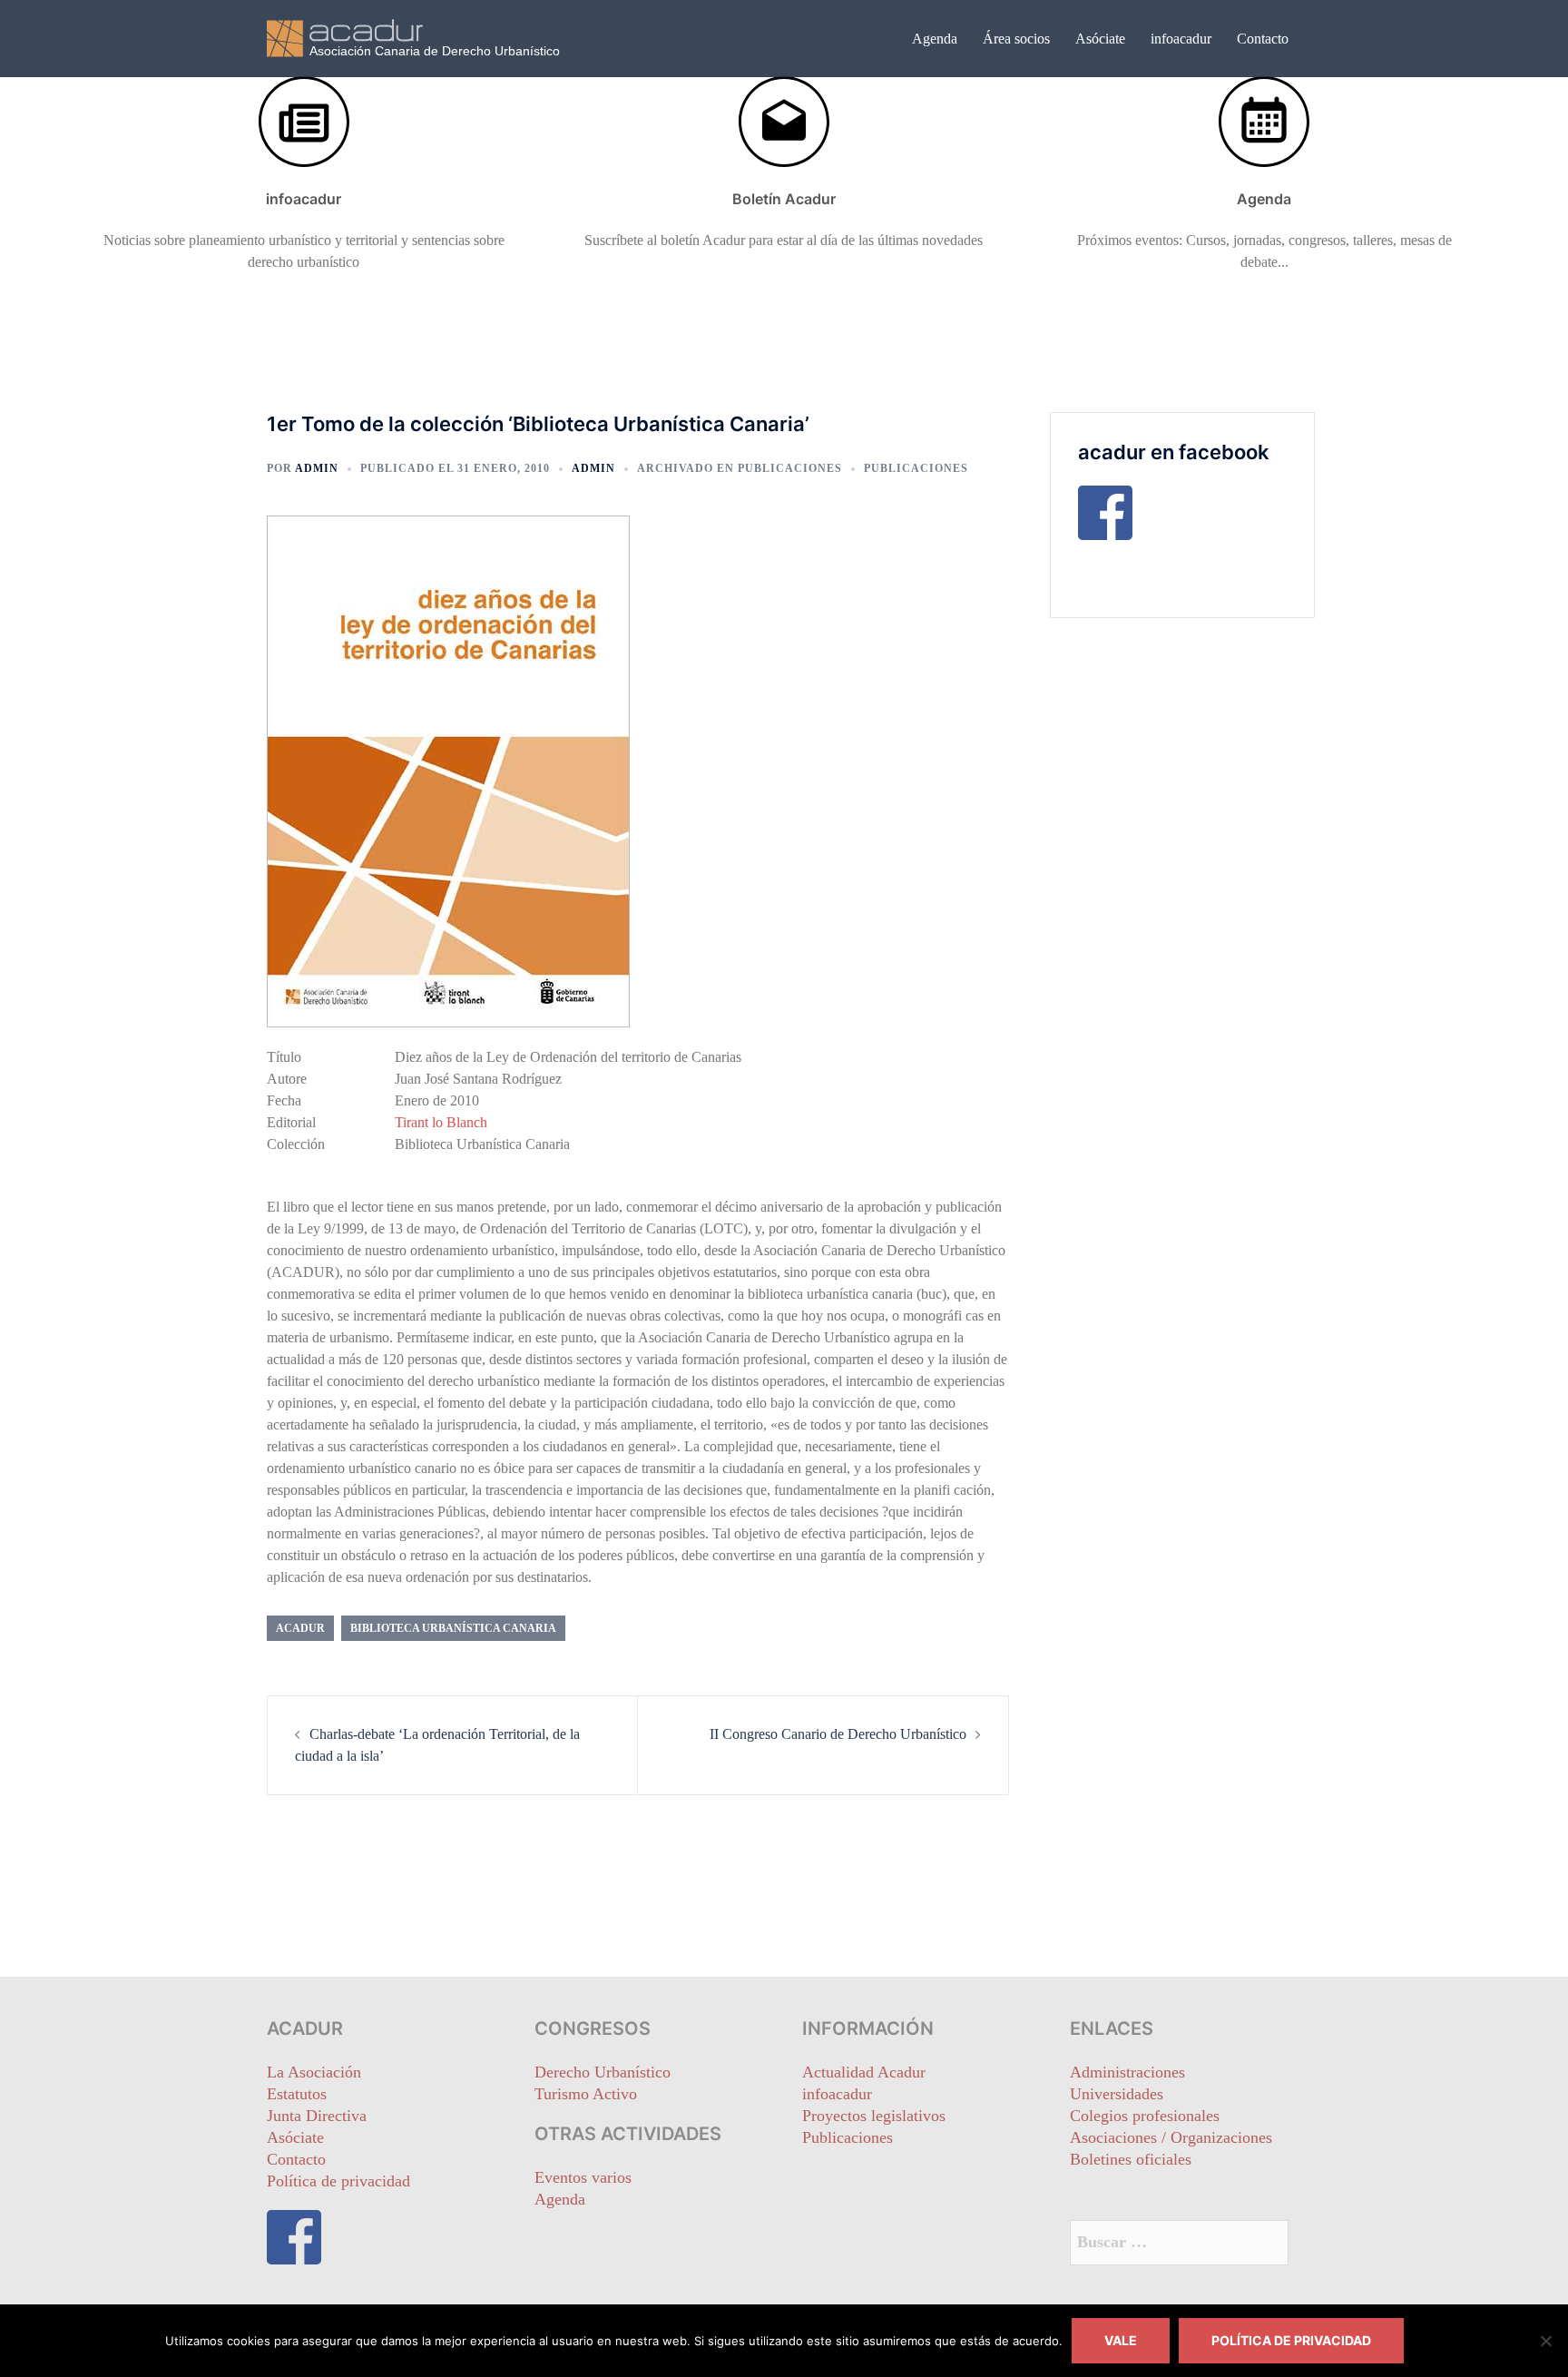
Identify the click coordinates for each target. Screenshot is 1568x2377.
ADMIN (317, 468)
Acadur (300, 1628)
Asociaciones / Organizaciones (1171, 2137)
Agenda (935, 39)
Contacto (1263, 39)
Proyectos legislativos (874, 2116)
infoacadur (1181, 39)
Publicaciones (790, 468)
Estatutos (297, 2094)
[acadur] (430, 37)
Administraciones (1127, 2072)
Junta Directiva (317, 2116)
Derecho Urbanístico (603, 2072)
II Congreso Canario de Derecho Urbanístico (838, 1734)
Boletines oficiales (1131, 2159)
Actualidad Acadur (864, 2072)
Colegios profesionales (1145, 2116)
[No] (1545, 2341)
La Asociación (314, 2072)
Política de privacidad (338, 2181)
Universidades (1117, 2094)
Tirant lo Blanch (441, 1122)
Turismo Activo (586, 2094)
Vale (1121, 2340)
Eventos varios (583, 2177)
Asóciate (1100, 39)
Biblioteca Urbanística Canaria (453, 1628)
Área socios (1016, 39)
